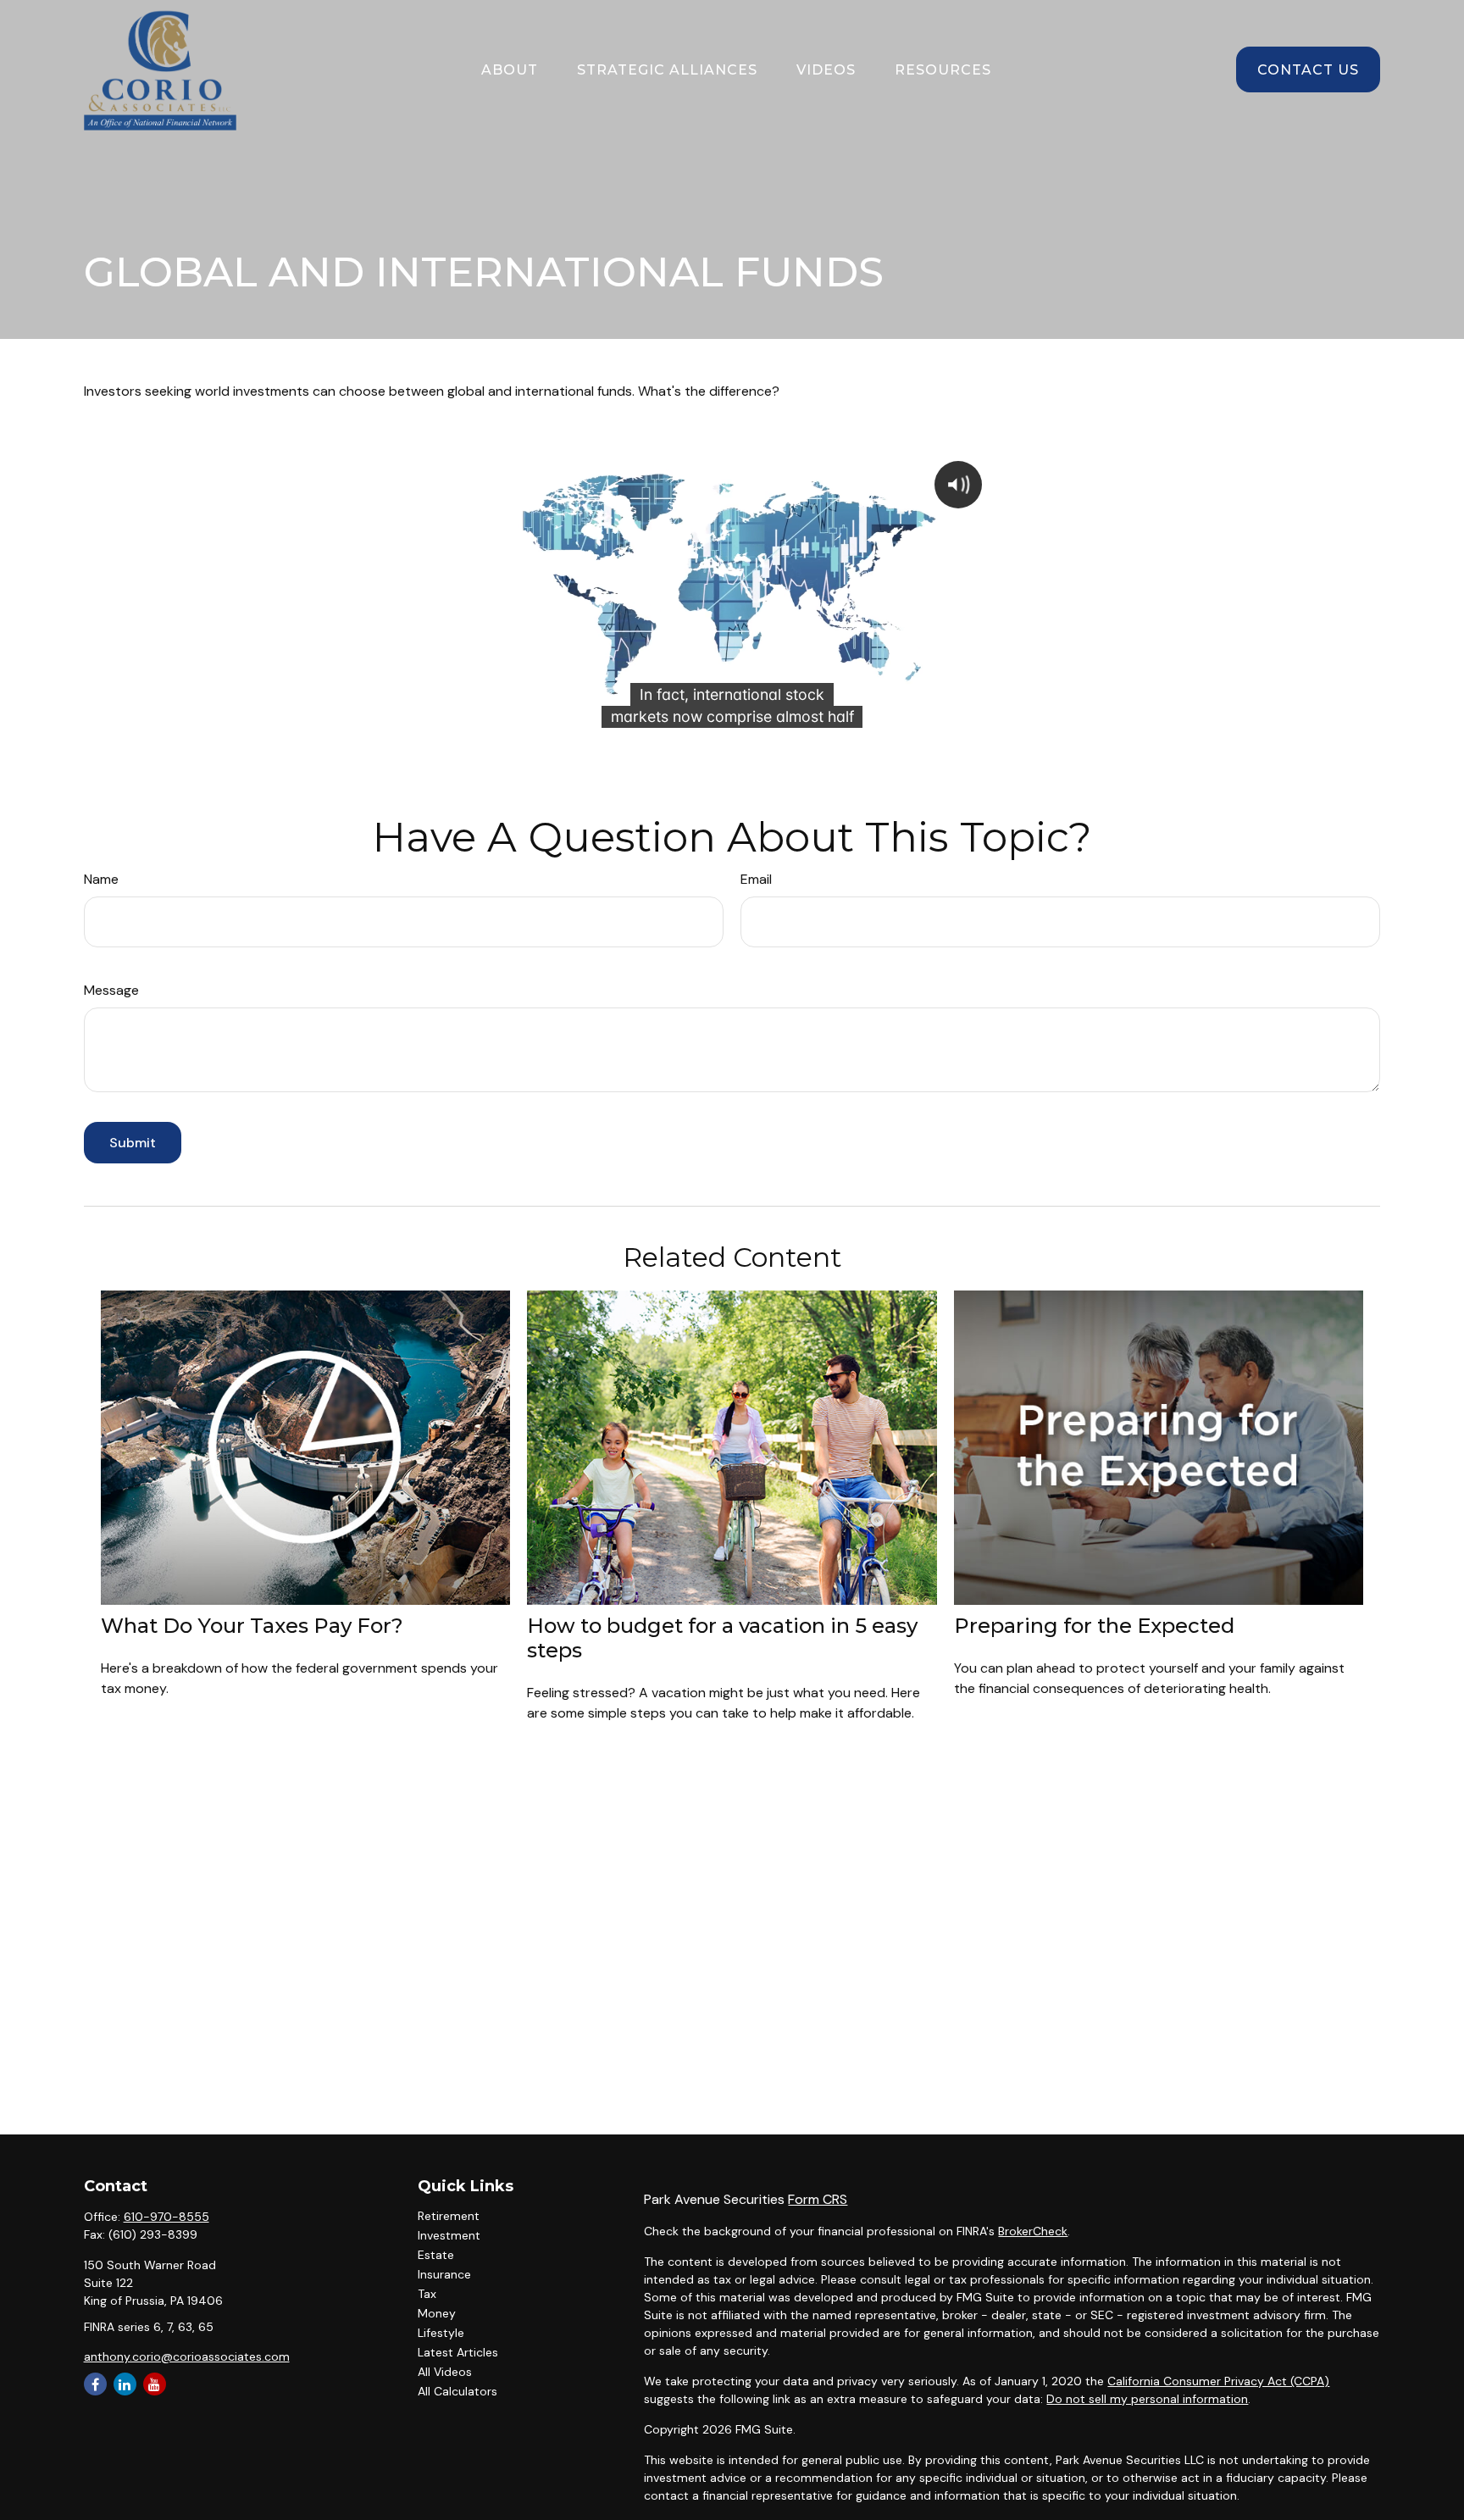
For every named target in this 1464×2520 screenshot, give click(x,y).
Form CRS (818, 2199)
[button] (510, 69)
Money (437, 2313)
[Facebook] (95, 2384)
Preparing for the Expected (1094, 1626)
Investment (449, 2235)
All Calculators (457, 2391)
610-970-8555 (166, 2217)
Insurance (444, 2274)
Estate (436, 2255)
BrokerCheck (1033, 2231)
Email (756, 879)
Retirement (449, 2216)
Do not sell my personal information (1147, 2399)
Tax (427, 2294)
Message (111, 990)
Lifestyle (441, 2333)
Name (101, 879)
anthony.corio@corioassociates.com (187, 2356)
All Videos (445, 2372)
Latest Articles (458, 2352)
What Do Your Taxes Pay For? (252, 1626)
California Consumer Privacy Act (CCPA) (1218, 2381)
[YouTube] (155, 2384)
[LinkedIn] (125, 2384)
